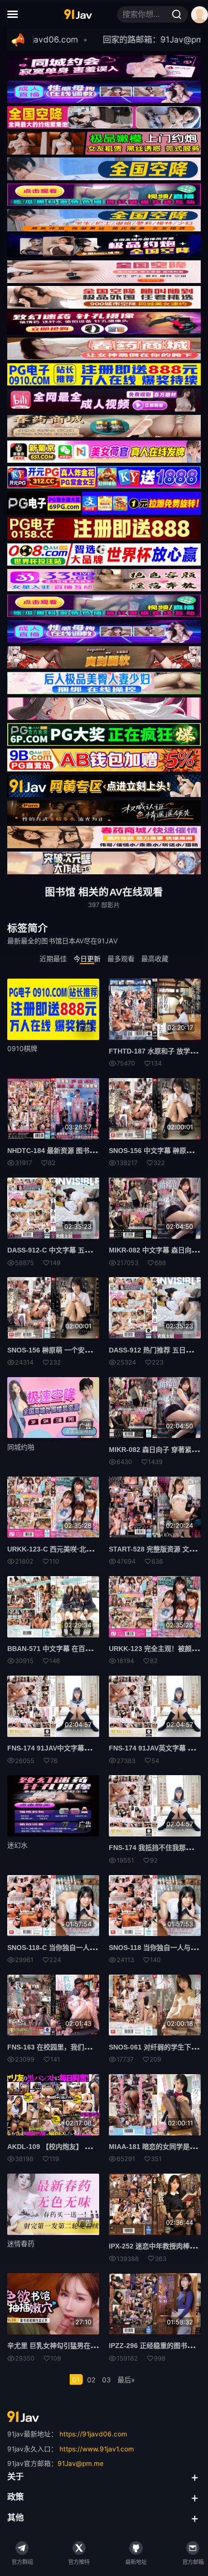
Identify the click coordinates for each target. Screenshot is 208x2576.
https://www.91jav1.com (97, 2449)
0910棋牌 (22, 1048)
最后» (126, 2380)
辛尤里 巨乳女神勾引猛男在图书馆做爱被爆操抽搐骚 (86, 2346)
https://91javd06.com (93, 2434)
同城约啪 (21, 1447)
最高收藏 (155, 959)
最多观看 (121, 959)
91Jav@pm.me (81, 2463)
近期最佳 (53, 959)
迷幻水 (17, 1845)
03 (106, 2380)
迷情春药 (21, 2243)
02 (91, 2380)
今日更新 (87, 959)
